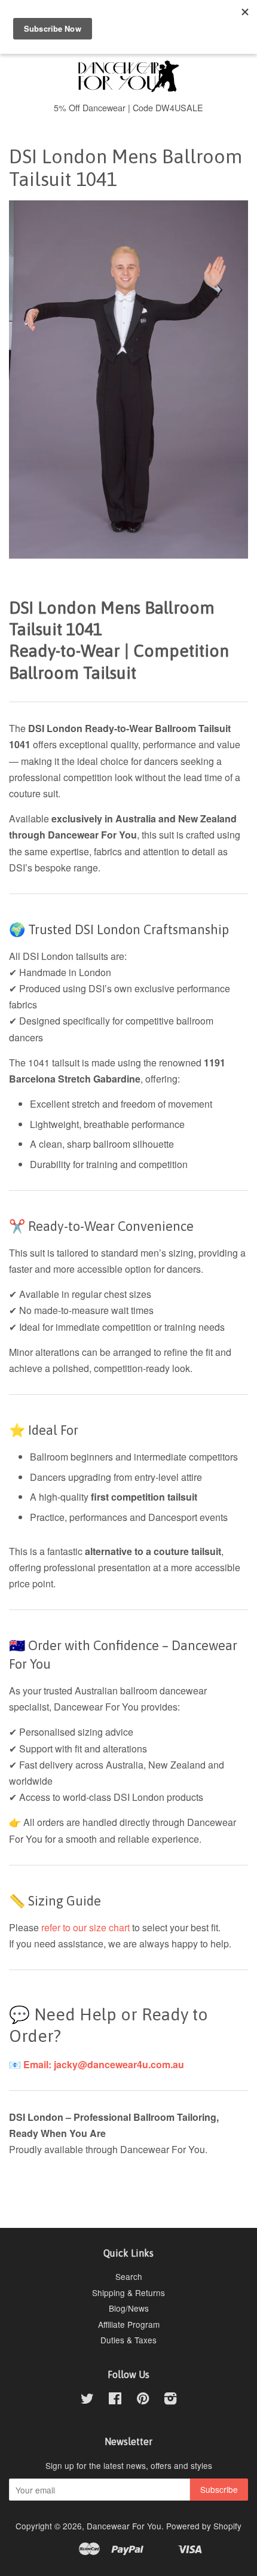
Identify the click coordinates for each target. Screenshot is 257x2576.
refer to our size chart (87, 1927)
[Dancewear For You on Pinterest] (143, 2400)
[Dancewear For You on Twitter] (87, 2400)
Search (129, 2276)
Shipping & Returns (128, 2293)
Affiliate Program (129, 2324)
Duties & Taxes (128, 2340)
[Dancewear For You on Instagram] (170, 2400)
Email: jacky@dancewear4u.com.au (104, 2064)
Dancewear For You (124, 2526)
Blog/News (129, 2308)
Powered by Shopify (204, 2526)
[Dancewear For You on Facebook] (115, 2400)
